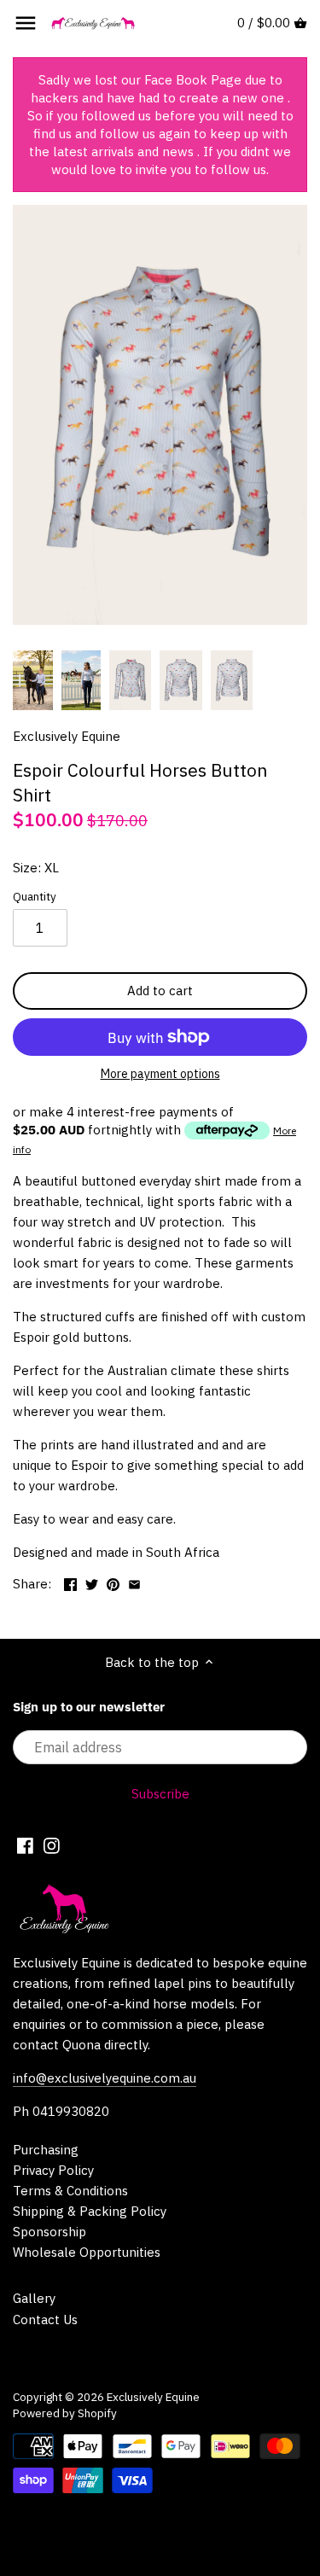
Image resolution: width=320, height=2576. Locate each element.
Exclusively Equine (67, 736)
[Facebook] (25, 1845)
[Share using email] (134, 1582)
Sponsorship (49, 2232)
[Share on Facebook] (70, 1582)
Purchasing (46, 2150)
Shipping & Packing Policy (90, 2211)
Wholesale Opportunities (87, 2252)
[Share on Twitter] (92, 1582)
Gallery (34, 2298)
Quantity (35, 896)
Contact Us (45, 2320)
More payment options (160, 1074)
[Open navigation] (26, 23)
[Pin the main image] (113, 1582)
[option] (33, 680)
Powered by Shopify (65, 2413)
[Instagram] (52, 1845)
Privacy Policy (53, 2170)
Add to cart (160, 991)
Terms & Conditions (70, 2191)
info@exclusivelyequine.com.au (105, 2078)
